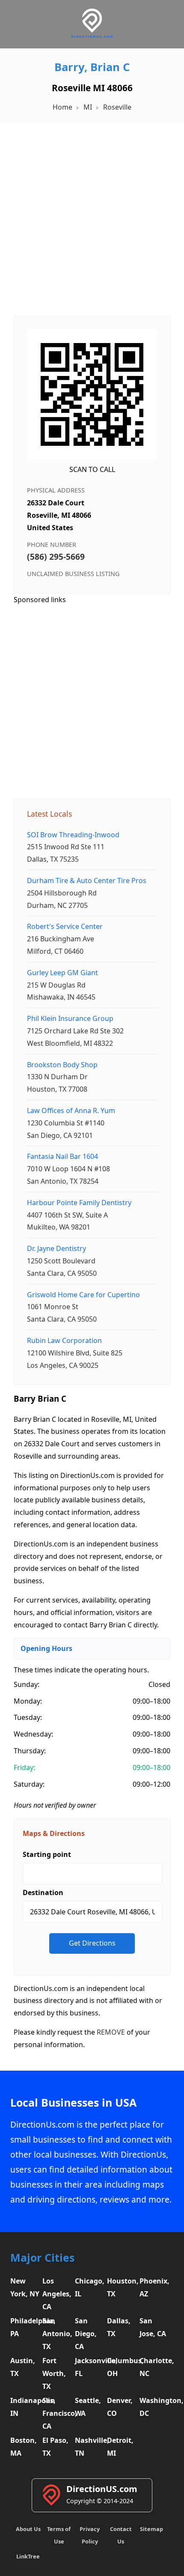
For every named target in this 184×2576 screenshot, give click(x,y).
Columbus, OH (122, 2367)
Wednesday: (33, 1734)
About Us (28, 2529)
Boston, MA (24, 2447)
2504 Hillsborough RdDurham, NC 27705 (87, 893)
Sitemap (151, 2529)
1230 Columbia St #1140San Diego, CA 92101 (71, 1123)
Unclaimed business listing (73, 574)
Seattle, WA (88, 2407)
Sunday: (27, 1684)
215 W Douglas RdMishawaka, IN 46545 (62, 985)
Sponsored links (40, 600)
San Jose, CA (153, 2327)
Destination (43, 1892)
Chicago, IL (90, 2287)
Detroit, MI (120, 2447)
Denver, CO (120, 2407)
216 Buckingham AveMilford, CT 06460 (65, 939)
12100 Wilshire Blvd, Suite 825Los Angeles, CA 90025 (75, 1353)
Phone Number (52, 545)
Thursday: (30, 1751)
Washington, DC (154, 2407)
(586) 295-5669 (56, 557)
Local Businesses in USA (73, 2103)
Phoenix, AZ (154, 2287)
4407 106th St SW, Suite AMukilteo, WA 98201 (79, 1215)
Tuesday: (28, 1717)
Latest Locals (49, 814)
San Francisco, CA (57, 2413)
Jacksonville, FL (90, 2367)
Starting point (47, 1854)
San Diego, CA (86, 2334)
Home (62, 107)
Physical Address (56, 490)
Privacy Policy (90, 2535)
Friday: (24, 1767)
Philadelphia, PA (25, 2327)
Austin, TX (23, 2367)
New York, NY (25, 2287)
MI (88, 107)
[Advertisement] (92, 215)
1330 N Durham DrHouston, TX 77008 (62, 1077)
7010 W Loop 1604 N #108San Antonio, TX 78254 (68, 1169)
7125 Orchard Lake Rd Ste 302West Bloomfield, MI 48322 (75, 1031)
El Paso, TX (55, 2447)
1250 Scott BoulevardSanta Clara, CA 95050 (62, 1261)
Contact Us (121, 2535)
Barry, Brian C (92, 67)
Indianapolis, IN (25, 2407)
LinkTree (28, 2556)
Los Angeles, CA (57, 2294)
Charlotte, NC (154, 2367)
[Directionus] (92, 36)
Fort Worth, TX (54, 2373)
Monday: (28, 1701)
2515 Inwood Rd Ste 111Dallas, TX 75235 (73, 847)
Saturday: (29, 1784)
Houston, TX (122, 2287)
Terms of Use (59, 2535)
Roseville (117, 107)
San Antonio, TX (57, 2334)
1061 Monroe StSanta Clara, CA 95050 (83, 1307)
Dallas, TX (119, 2327)
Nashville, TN (90, 2447)
